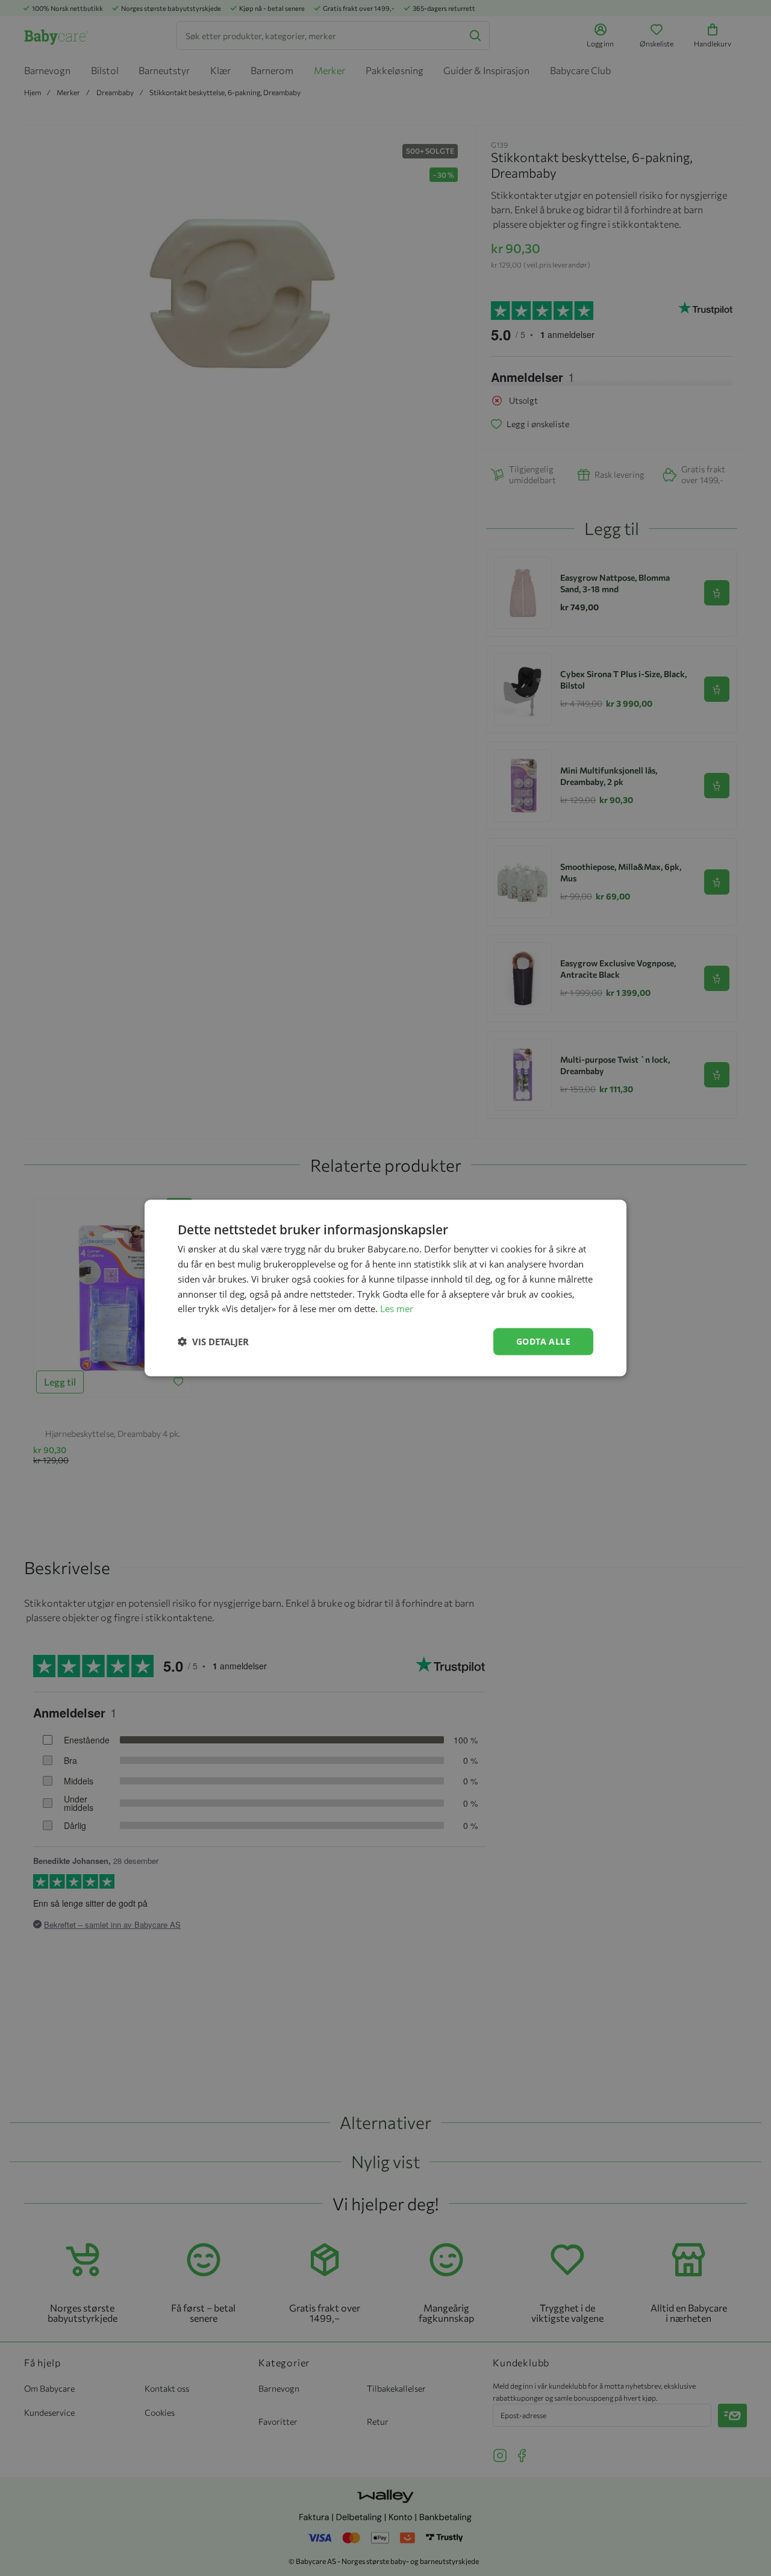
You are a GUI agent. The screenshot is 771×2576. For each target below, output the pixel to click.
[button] (213, 1342)
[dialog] (385, 1288)
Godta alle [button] (543, 1341)
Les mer (397, 1308)
